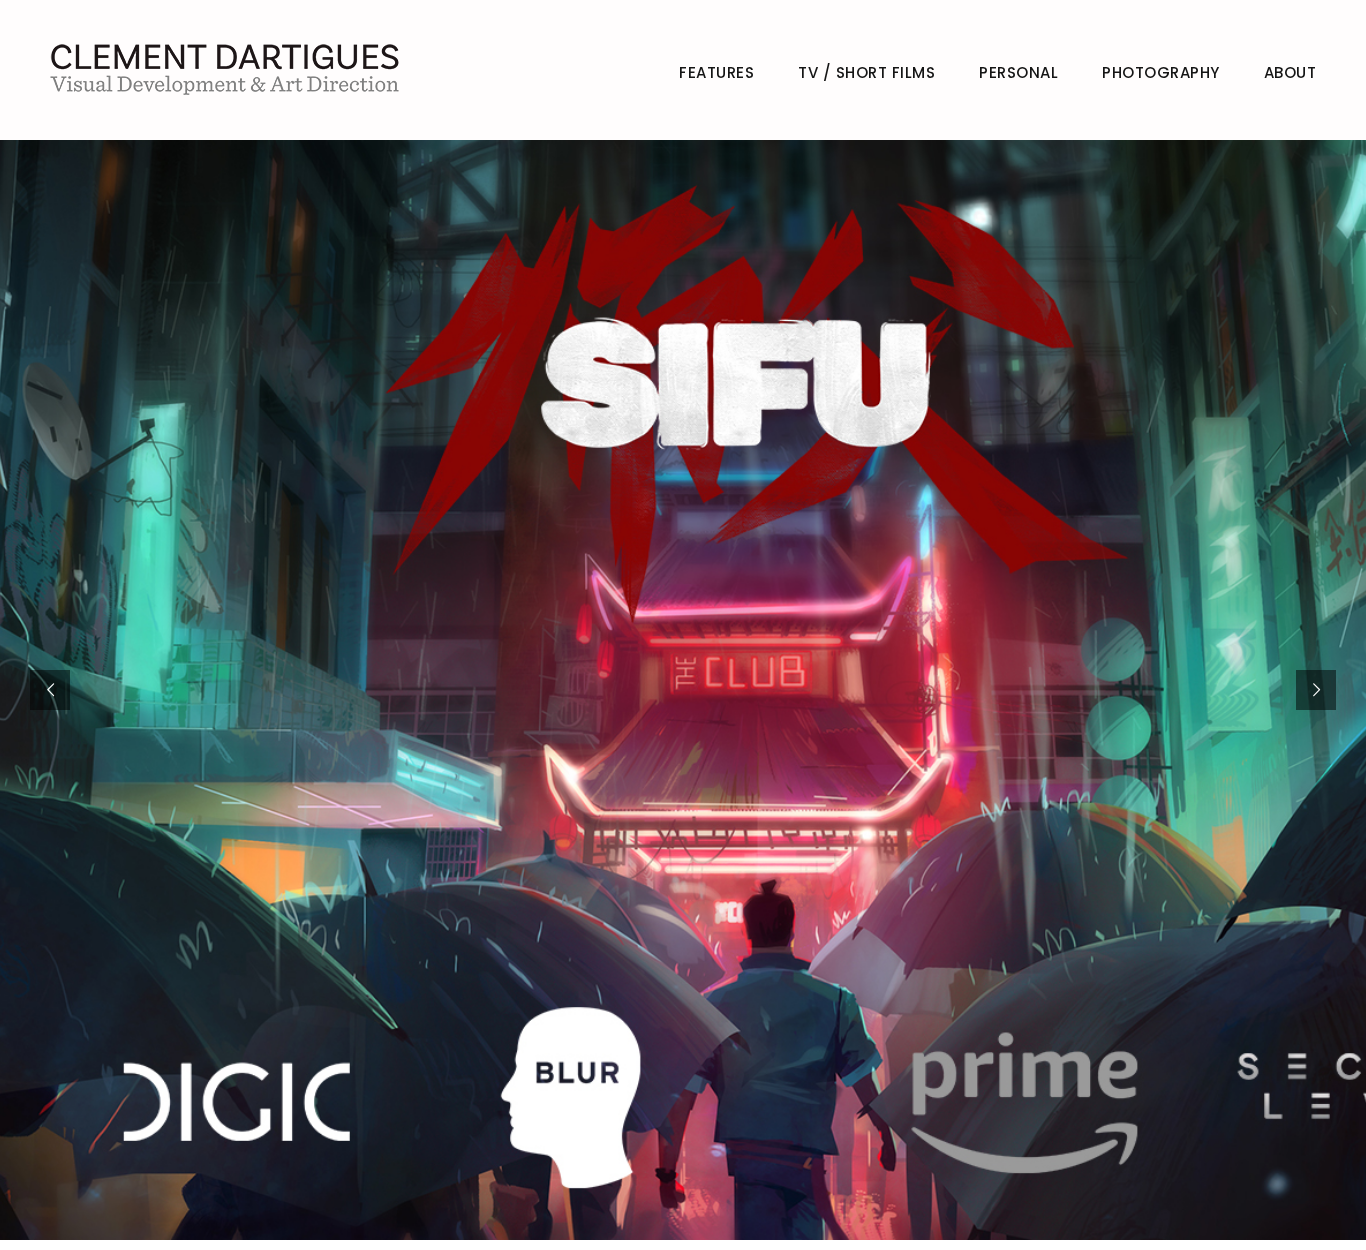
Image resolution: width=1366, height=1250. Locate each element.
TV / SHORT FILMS (866, 72)
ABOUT (1290, 72)
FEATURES (716, 72)
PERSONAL (1018, 72)
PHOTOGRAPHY (1161, 72)
